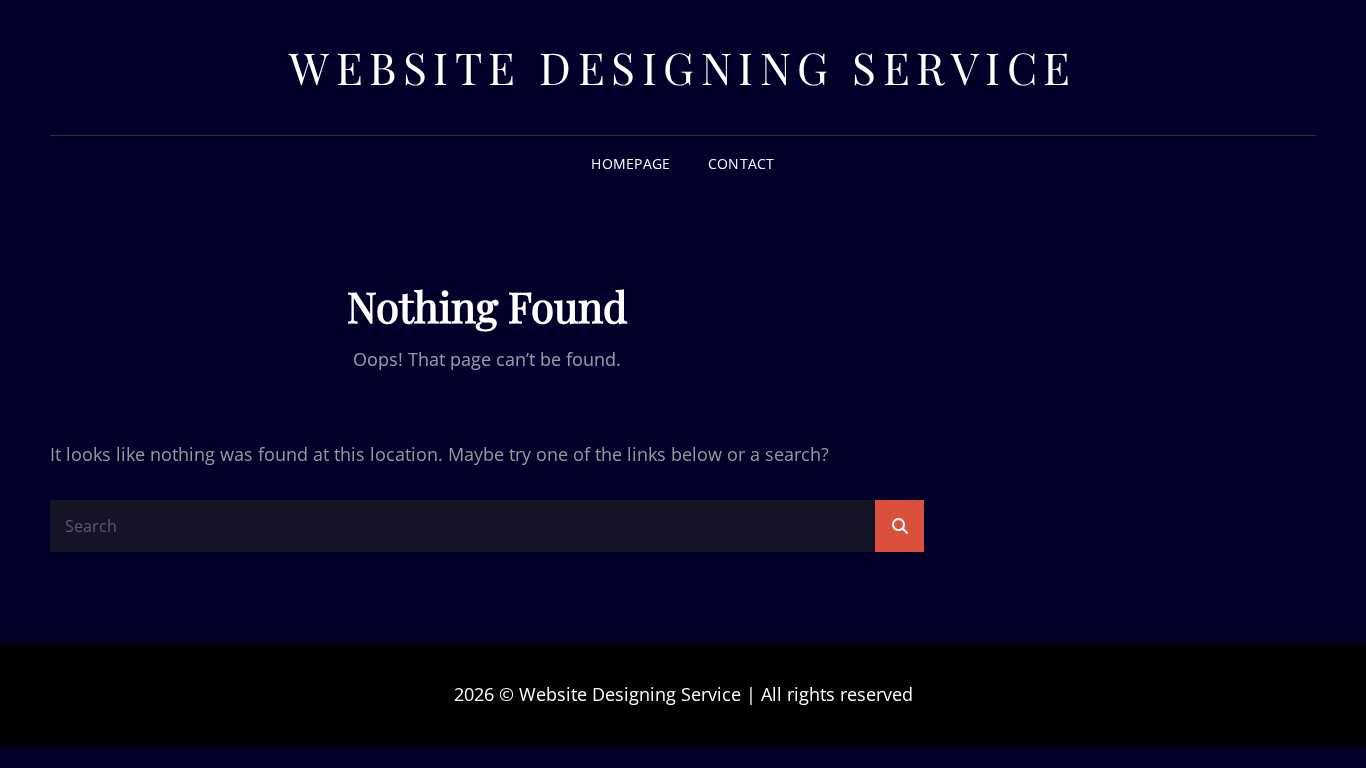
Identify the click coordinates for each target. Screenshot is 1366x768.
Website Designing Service (683, 66)
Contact (741, 163)
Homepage (630, 163)
